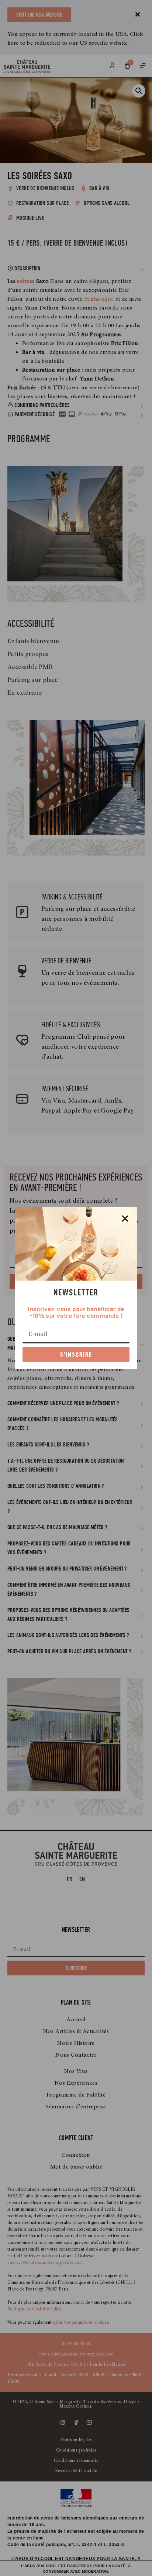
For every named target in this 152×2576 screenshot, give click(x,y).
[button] (125, 1219)
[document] (76, 1288)
